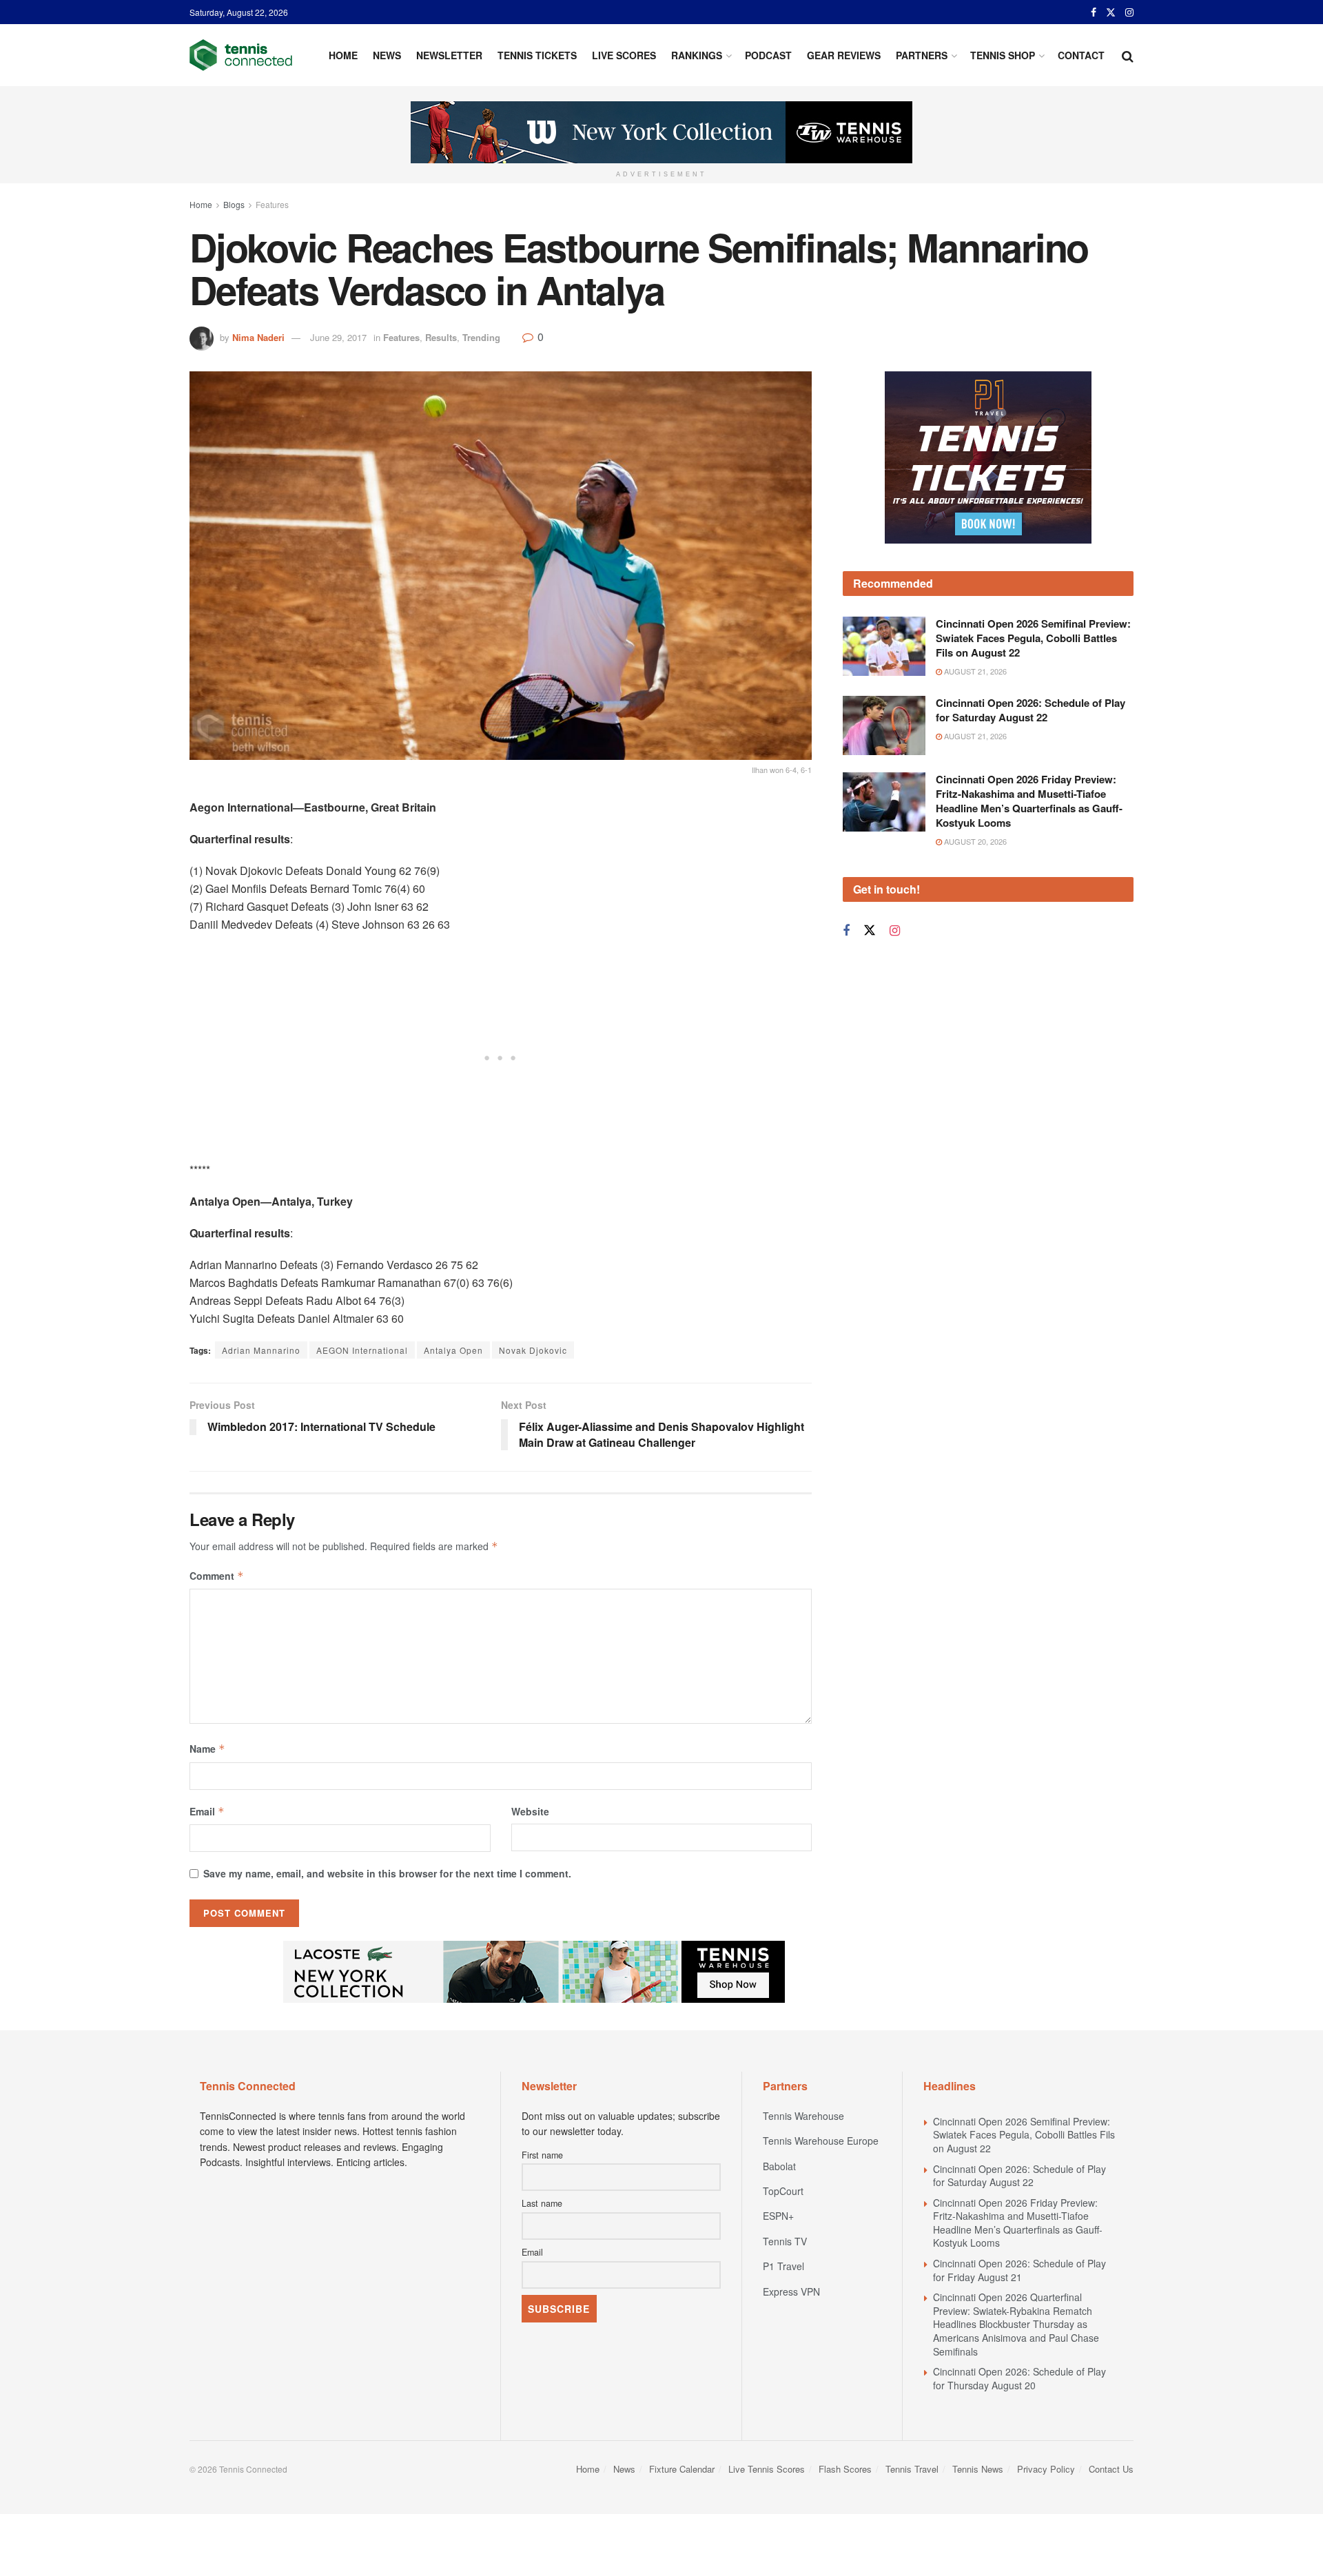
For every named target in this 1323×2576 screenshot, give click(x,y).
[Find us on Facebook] (1094, 12)
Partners (922, 55)
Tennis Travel (912, 2469)
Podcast (768, 55)
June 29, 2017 (338, 337)
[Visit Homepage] (241, 55)
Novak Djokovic (533, 1350)
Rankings (697, 55)
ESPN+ (778, 2216)
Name (207, 1749)
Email (207, 1811)
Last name (542, 2203)
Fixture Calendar (682, 2469)
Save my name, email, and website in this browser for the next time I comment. (387, 1873)
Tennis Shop (1003, 55)
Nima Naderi (258, 337)
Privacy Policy (1046, 2469)
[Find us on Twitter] (1111, 12)
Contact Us (1111, 2469)
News (387, 55)
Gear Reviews (844, 55)
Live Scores (624, 55)
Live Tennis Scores (767, 2469)
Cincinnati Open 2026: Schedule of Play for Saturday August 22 (1030, 710)
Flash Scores (845, 2469)
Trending (481, 337)
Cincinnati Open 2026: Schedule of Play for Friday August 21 (1019, 2270)
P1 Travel (783, 2266)
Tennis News (978, 2469)
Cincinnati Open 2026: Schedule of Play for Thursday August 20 (1019, 2378)
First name (542, 2155)
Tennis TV (785, 2241)
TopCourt (783, 2191)
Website (530, 1811)
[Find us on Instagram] (1129, 12)
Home (343, 55)
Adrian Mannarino (261, 1350)
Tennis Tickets (537, 55)
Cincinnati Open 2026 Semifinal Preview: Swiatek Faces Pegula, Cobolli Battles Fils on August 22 (1033, 638)
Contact (1081, 55)
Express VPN (791, 2291)
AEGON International (362, 1350)
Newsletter (449, 55)
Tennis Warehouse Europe (821, 2141)
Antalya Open (453, 1350)
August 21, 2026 (974, 671)
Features (272, 204)
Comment (217, 1576)
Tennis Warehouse (803, 2116)
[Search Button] (1128, 55)
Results (441, 337)
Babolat (779, 2166)
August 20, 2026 (974, 841)
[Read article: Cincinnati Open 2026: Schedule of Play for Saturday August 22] (884, 725)
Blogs (234, 204)
